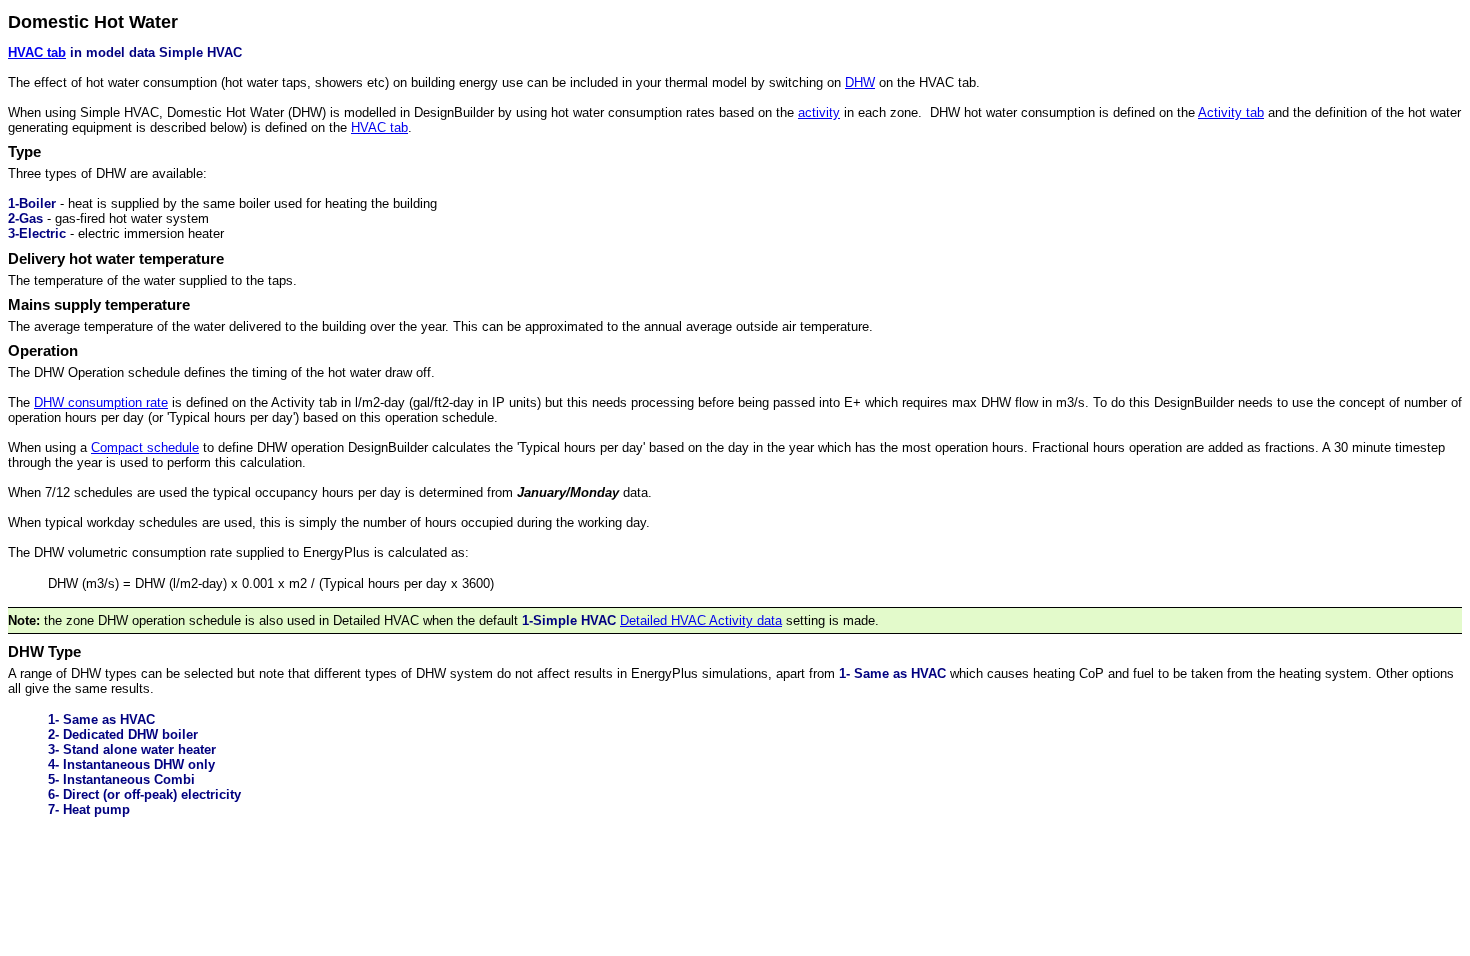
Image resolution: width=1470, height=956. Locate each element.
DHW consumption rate (101, 402)
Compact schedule (145, 447)
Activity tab (1231, 112)
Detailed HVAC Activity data (701, 620)
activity (819, 112)
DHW (860, 82)
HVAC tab (37, 52)
